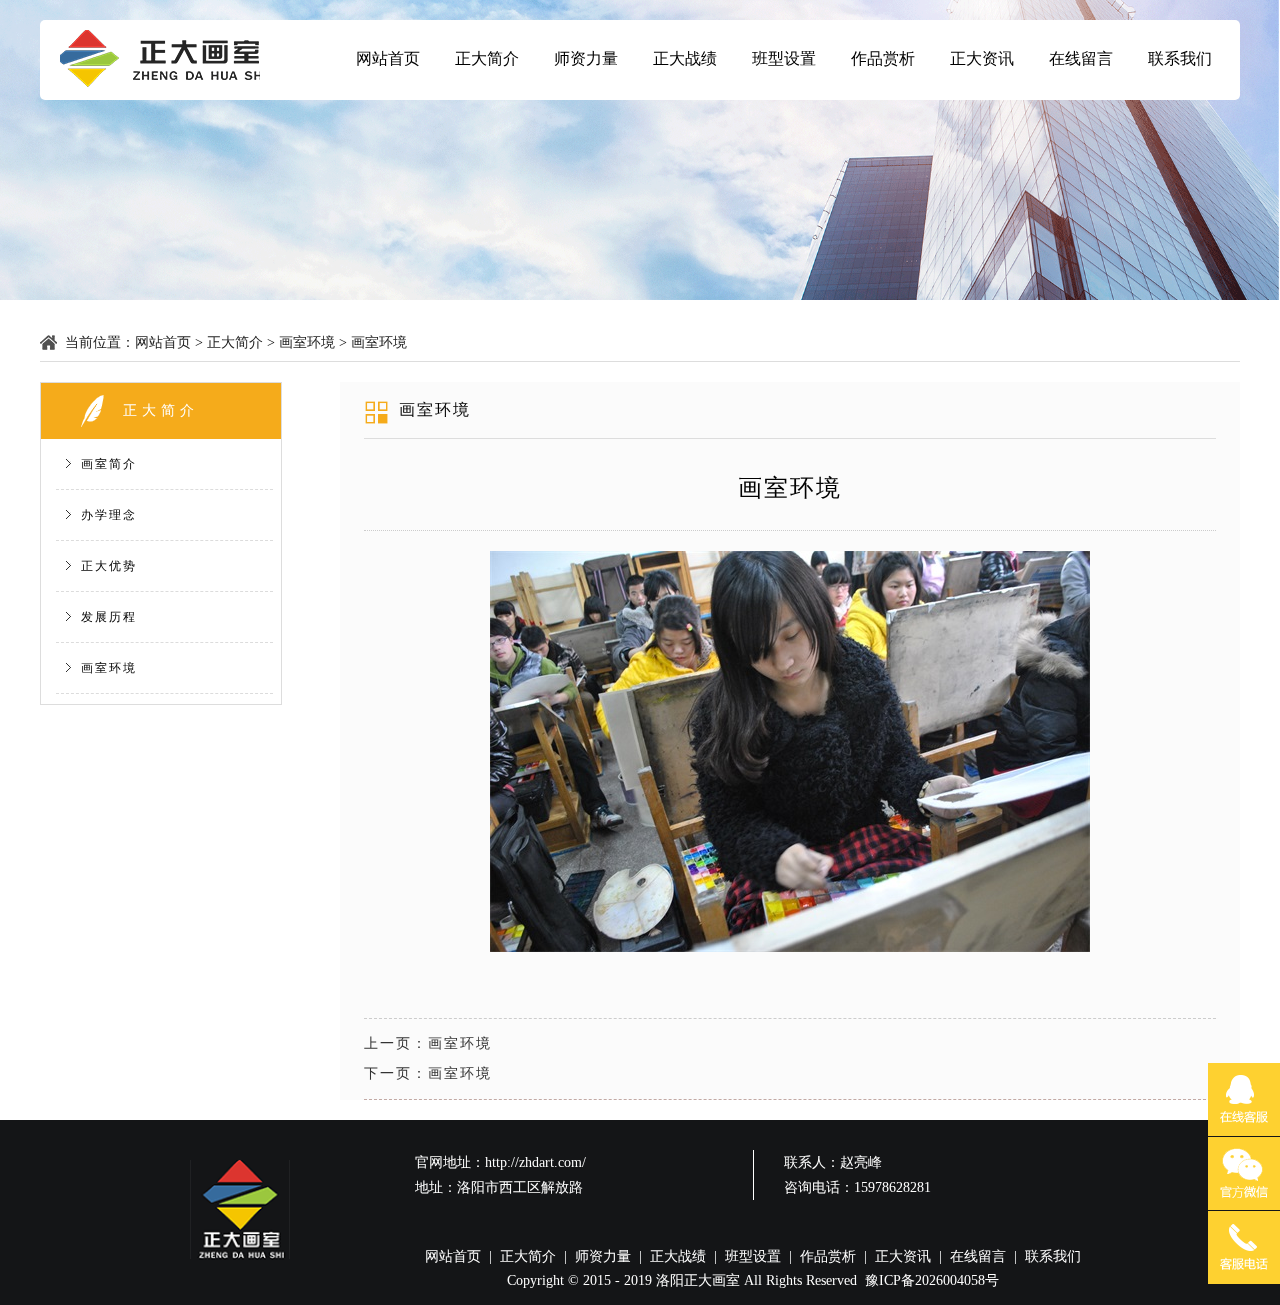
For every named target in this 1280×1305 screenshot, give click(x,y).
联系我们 (1180, 58)
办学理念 (109, 515)
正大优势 (109, 566)
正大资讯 (982, 58)
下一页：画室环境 (428, 1073)
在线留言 (1081, 58)
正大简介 (487, 58)
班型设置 (784, 58)
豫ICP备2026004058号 (932, 1280)
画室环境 (307, 342)
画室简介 (109, 464)
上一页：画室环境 (428, 1043)
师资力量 (586, 58)
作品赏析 (883, 58)
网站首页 (388, 58)
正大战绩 (685, 58)
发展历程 (109, 617)
